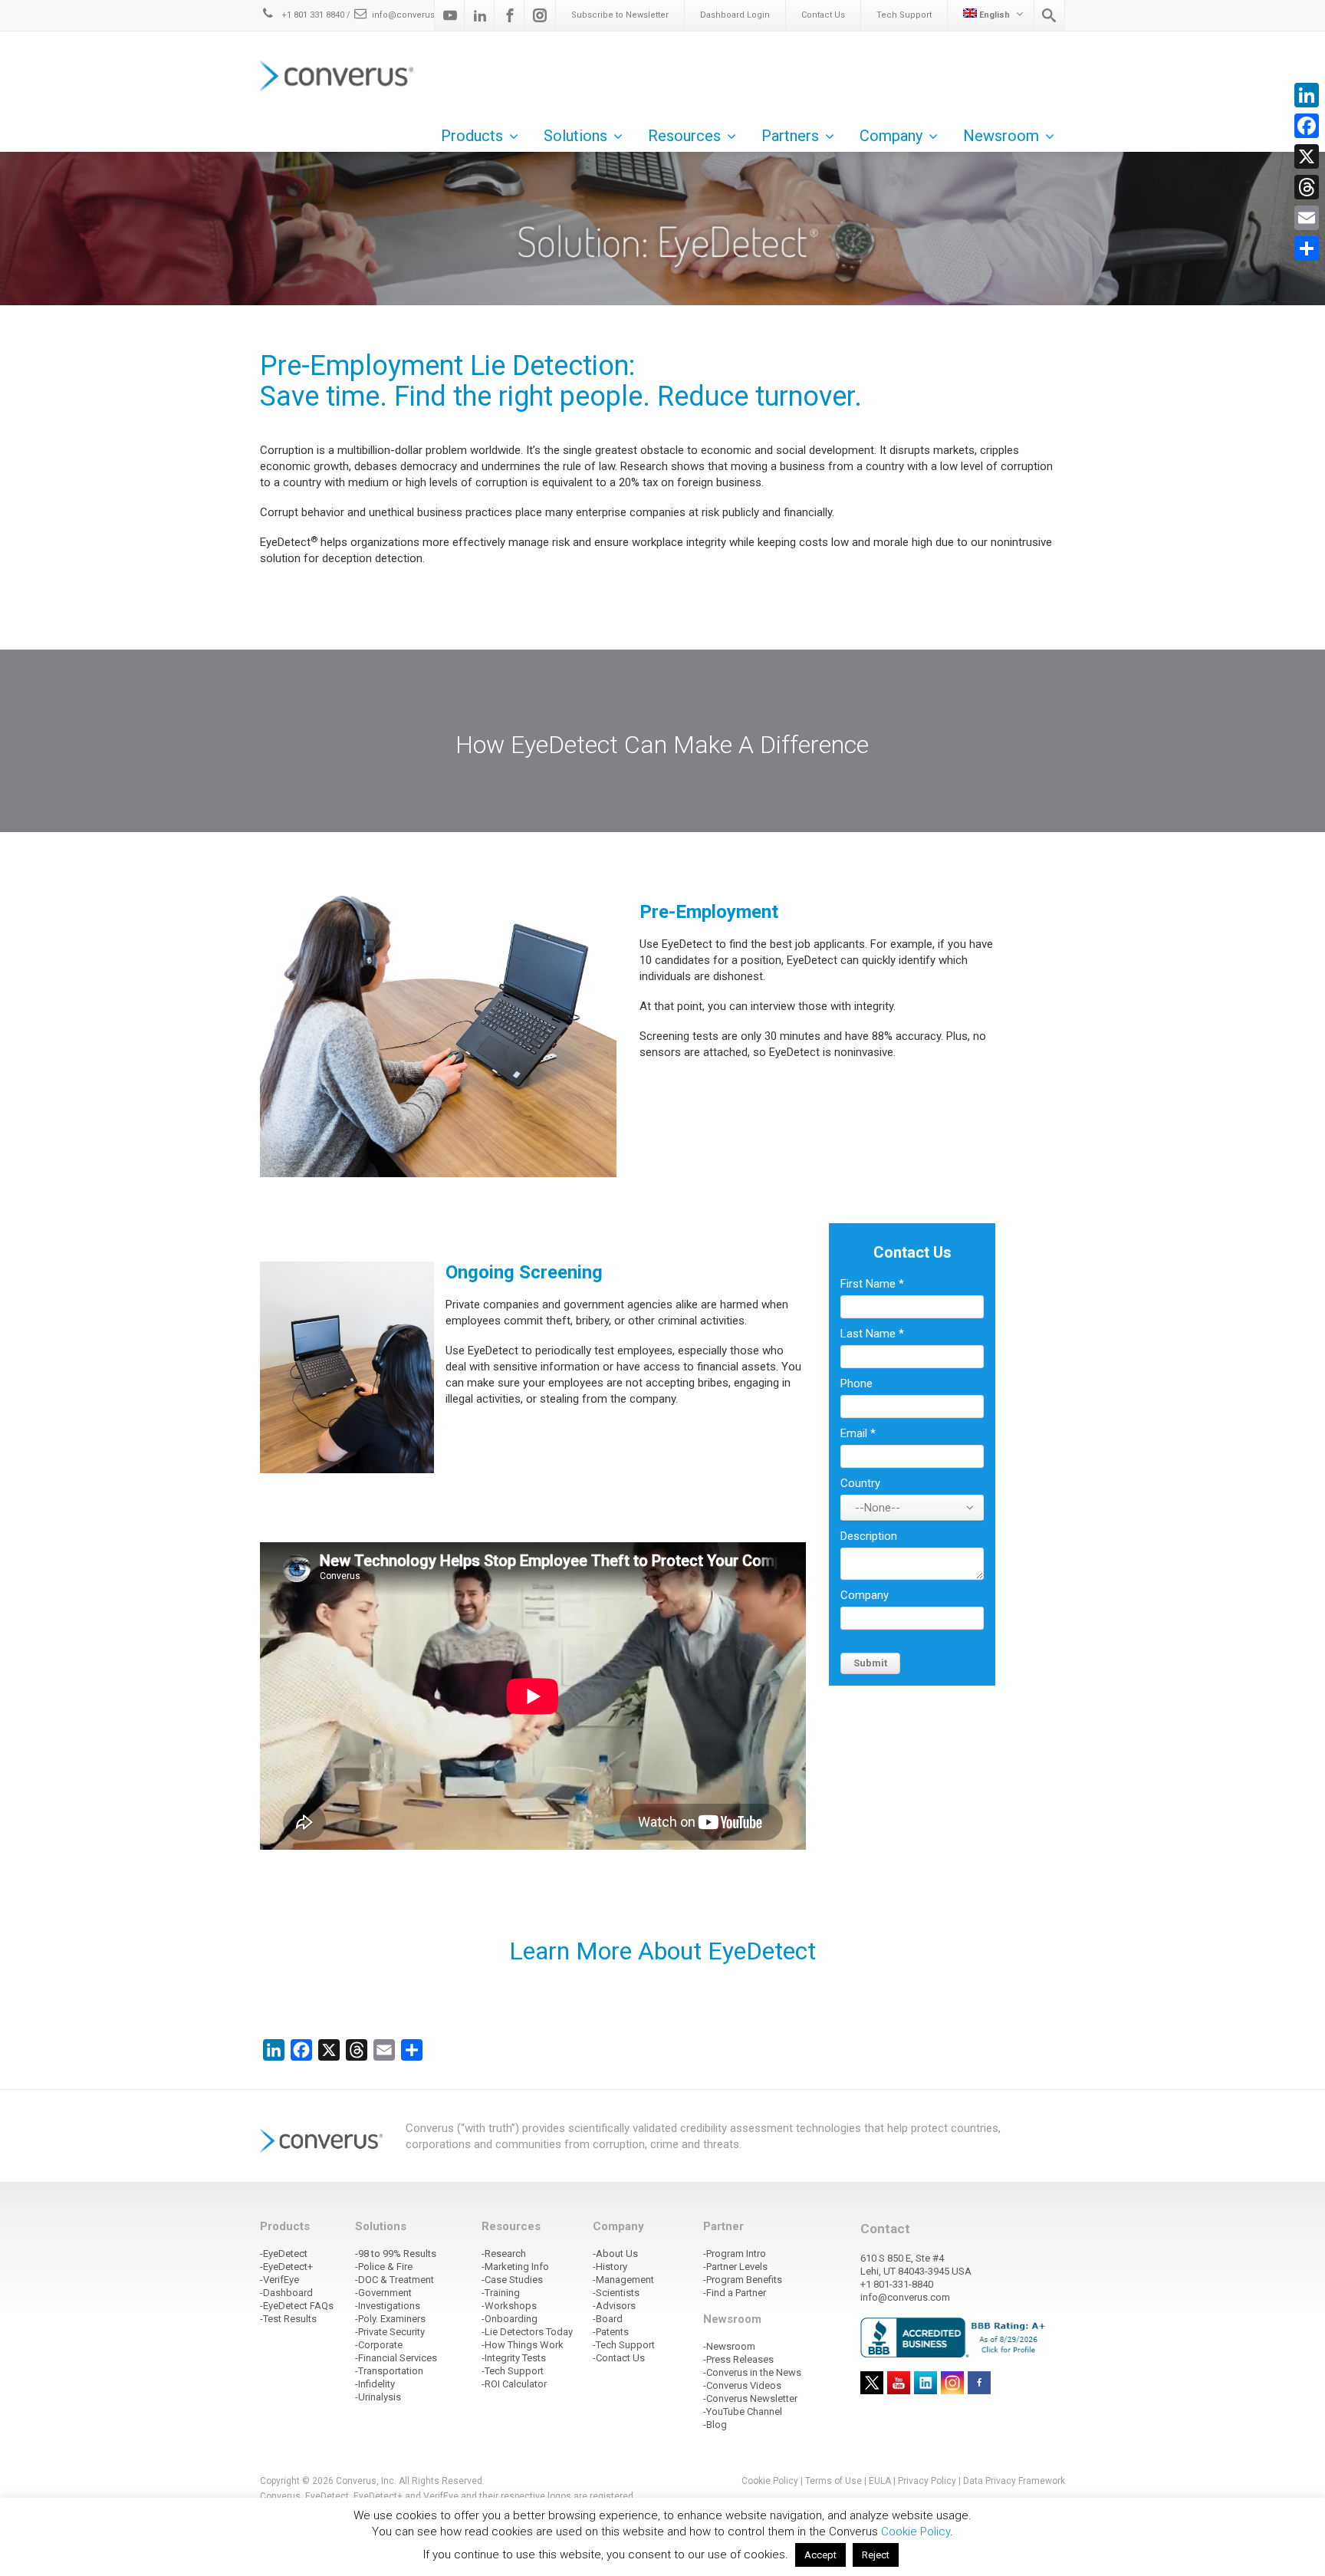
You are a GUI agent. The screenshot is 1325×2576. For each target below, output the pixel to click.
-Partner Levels (735, 2267)
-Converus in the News (752, 2372)
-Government (383, 2293)
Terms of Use (833, 2481)
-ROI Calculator (514, 2384)
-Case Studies (512, 2280)
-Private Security (390, 2332)
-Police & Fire (384, 2267)
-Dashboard (286, 2293)
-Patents (611, 2332)
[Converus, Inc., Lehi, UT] (956, 2337)
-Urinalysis (378, 2397)
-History (610, 2267)
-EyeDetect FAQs (297, 2306)
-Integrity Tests (514, 2358)
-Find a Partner (735, 2293)
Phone (856, 1383)
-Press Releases (738, 2359)
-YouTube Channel (743, 2412)
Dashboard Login (735, 15)
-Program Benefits (743, 2280)
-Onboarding (510, 2319)
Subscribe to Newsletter (620, 15)
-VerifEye (279, 2280)
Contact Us (823, 15)
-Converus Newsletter (750, 2398)
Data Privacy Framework (1014, 2481)
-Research (504, 2254)
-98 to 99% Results (396, 2254)
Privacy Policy (927, 2481)
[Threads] (1307, 187)
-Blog (715, 2425)
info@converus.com (414, 15)
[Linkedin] (480, 15)
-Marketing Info (515, 2267)
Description (869, 1536)
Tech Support (904, 15)
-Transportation (389, 2371)
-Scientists (616, 2293)
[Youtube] (450, 15)
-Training (501, 2293)
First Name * (872, 1284)
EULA (880, 2481)
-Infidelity (375, 2384)
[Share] (1307, 248)
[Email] (1307, 218)
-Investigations (388, 2306)
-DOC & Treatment (395, 2280)
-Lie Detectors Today (527, 2332)
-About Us (615, 2254)
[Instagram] (540, 15)
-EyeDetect (284, 2254)
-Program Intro (735, 2254)
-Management (623, 2280)
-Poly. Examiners (390, 2319)
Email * (858, 1433)
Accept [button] (820, 2555)
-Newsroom (729, 2346)
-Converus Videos (742, 2385)
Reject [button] (876, 2555)
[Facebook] (510, 15)
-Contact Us (619, 2358)
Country (860, 1483)
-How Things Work (523, 2345)
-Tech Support (513, 2371)
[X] (1307, 156)
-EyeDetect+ (286, 2267)
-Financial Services (396, 2358)
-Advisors (614, 2306)
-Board (608, 2319)
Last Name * (872, 1334)
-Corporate (379, 2345)
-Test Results (288, 2319)
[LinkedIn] (1307, 95)
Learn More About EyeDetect (662, 1951)
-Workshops (509, 2306)
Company (865, 1595)
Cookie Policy (770, 2481)
